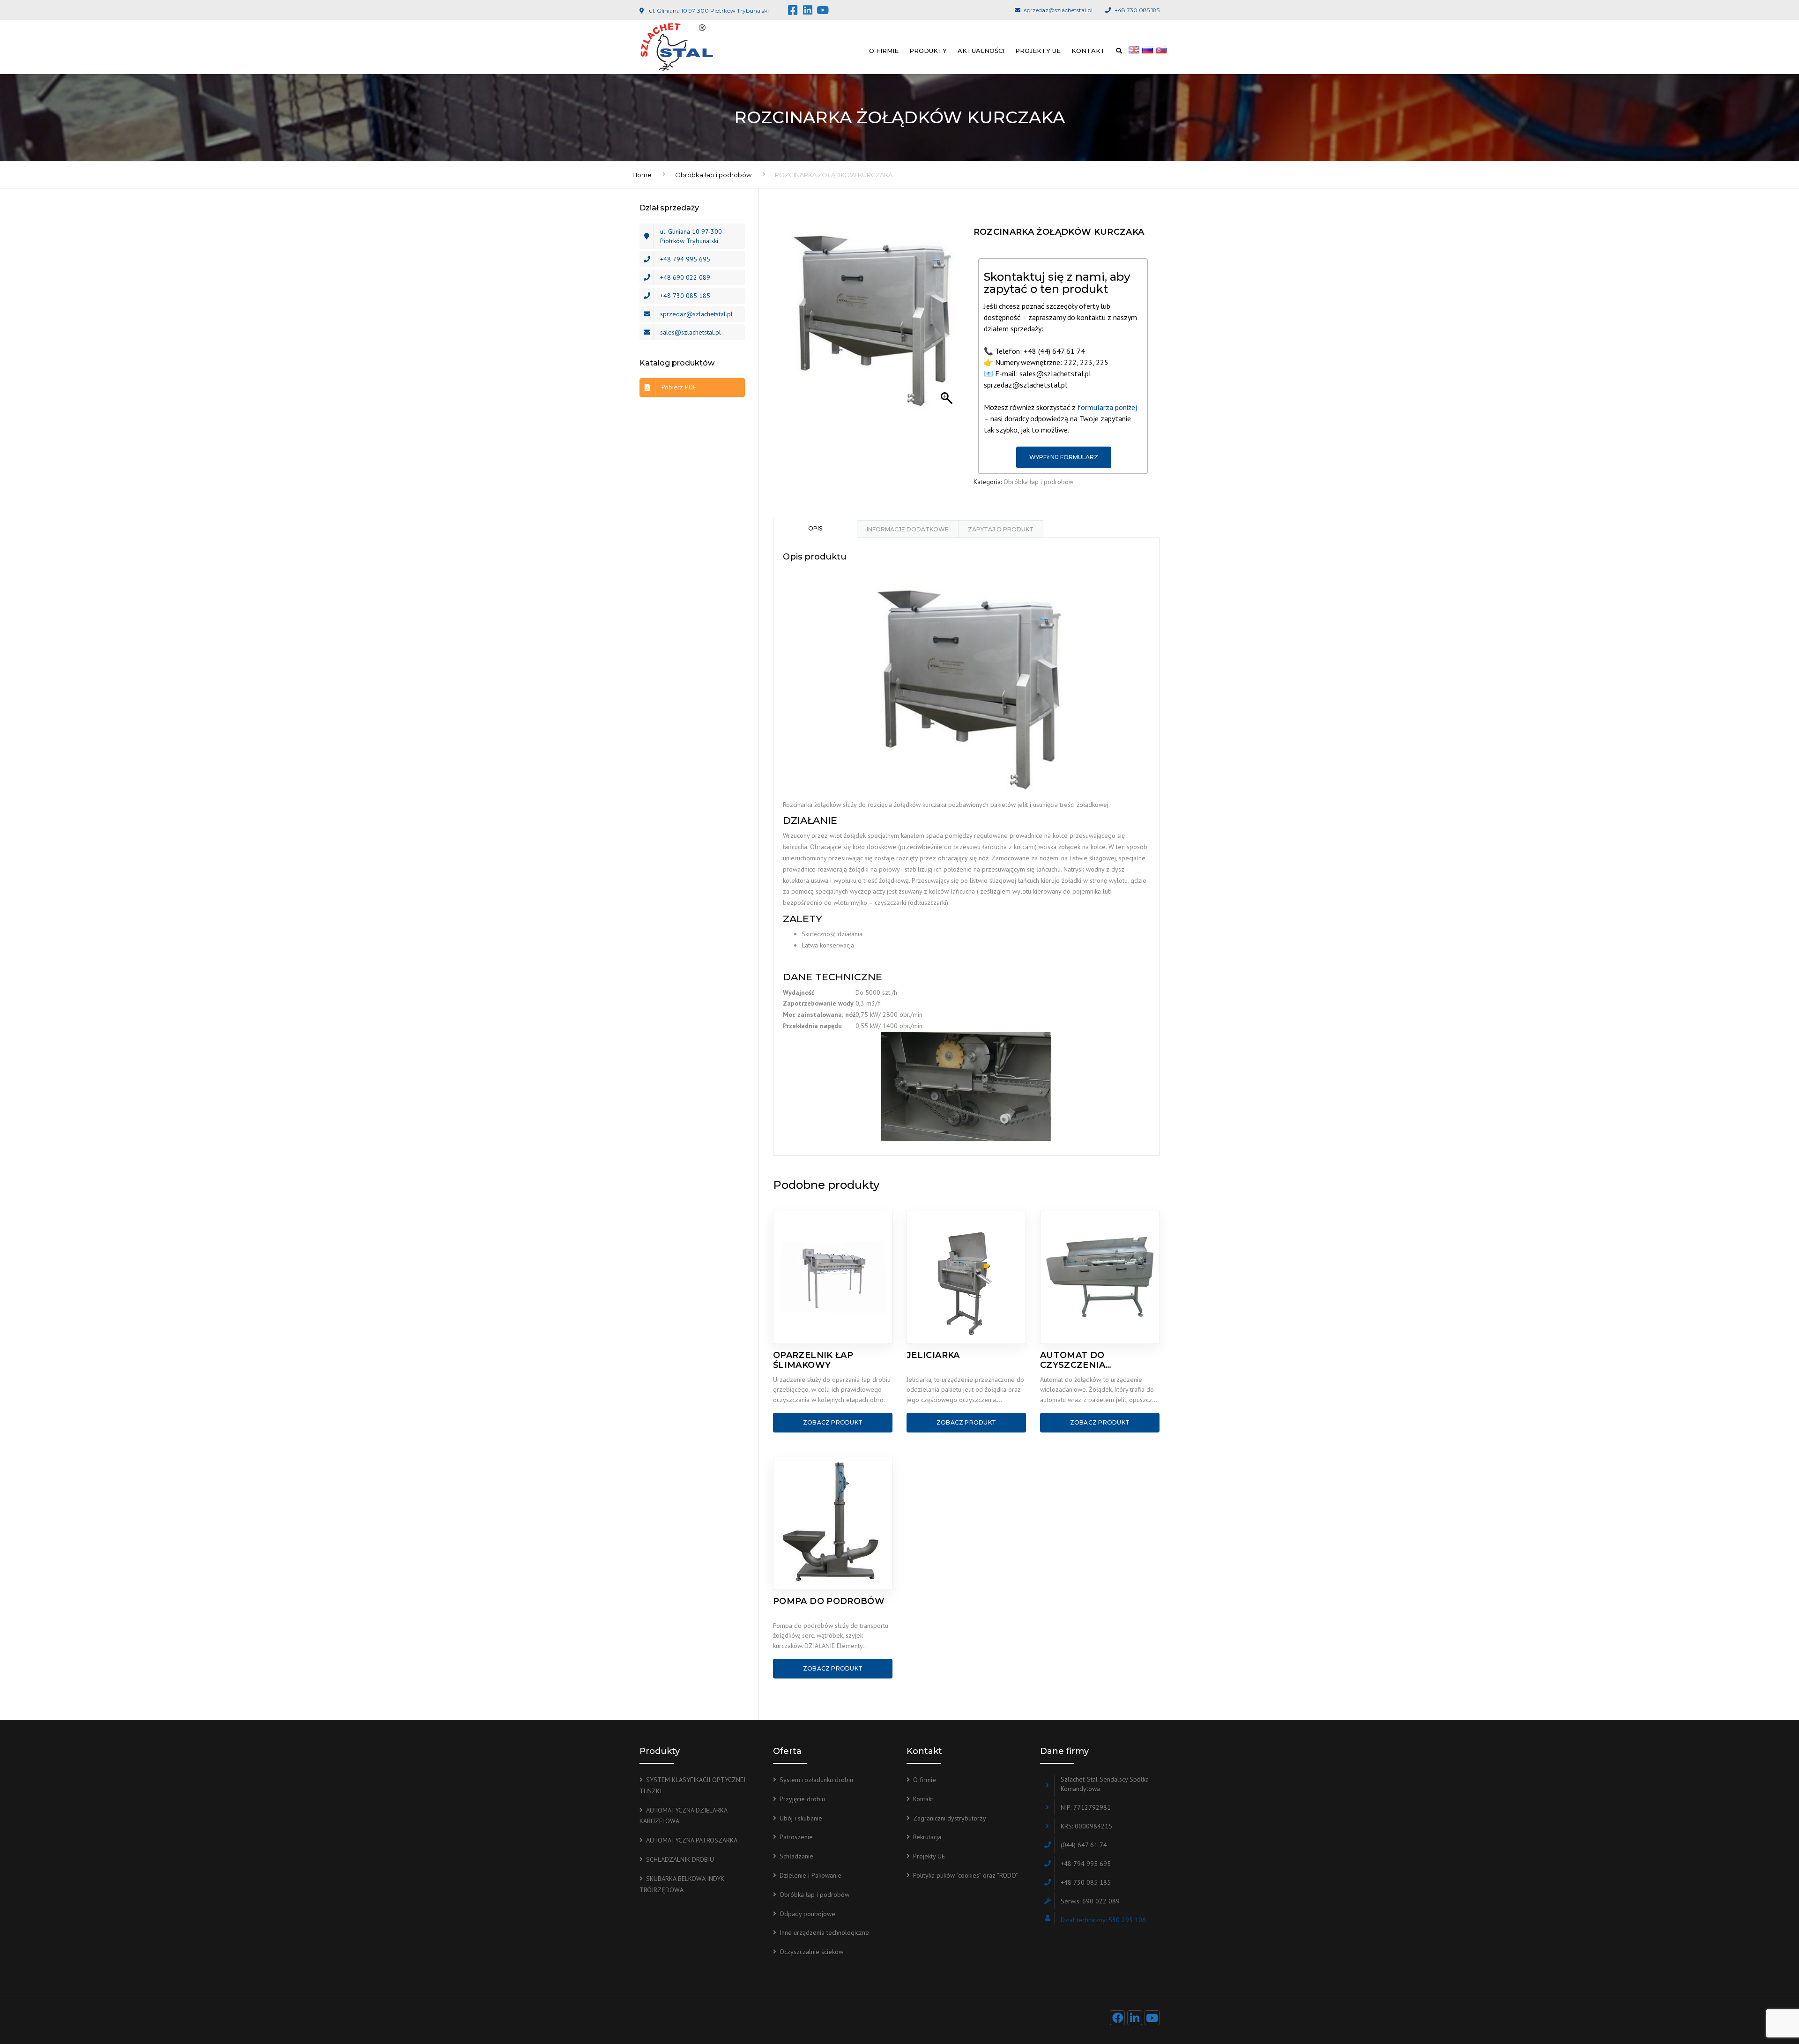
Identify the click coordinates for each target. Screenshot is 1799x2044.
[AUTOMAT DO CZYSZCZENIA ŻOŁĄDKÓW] (1100, 1277)
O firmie (884, 51)
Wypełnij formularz (1064, 457)
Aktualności (981, 51)
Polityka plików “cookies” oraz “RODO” (966, 1875)
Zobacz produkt (833, 1422)
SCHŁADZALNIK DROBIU (680, 1859)
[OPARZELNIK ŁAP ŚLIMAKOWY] (833, 1277)
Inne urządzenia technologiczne (824, 1932)
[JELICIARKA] (966, 1277)
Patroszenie (796, 1837)
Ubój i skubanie (801, 1818)
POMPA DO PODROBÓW (829, 1601)
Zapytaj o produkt (1001, 529)
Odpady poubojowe (807, 1914)
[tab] (815, 528)
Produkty (928, 51)
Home (642, 175)
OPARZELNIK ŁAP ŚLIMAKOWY (813, 1360)
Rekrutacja (927, 1837)
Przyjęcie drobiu (802, 1799)
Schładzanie (796, 1856)
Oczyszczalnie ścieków (811, 1952)
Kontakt (1088, 51)
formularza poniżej (1107, 407)
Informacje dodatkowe (908, 529)
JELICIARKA (933, 1355)
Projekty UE (1038, 51)
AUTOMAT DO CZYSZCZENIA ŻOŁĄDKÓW (1073, 1360)
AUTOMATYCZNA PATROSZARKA (692, 1840)
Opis (815, 528)
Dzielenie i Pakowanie (810, 1875)
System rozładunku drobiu (816, 1780)
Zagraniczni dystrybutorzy (950, 1818)
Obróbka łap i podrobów (713, 175)
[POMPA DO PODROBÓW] (833, 1523)
